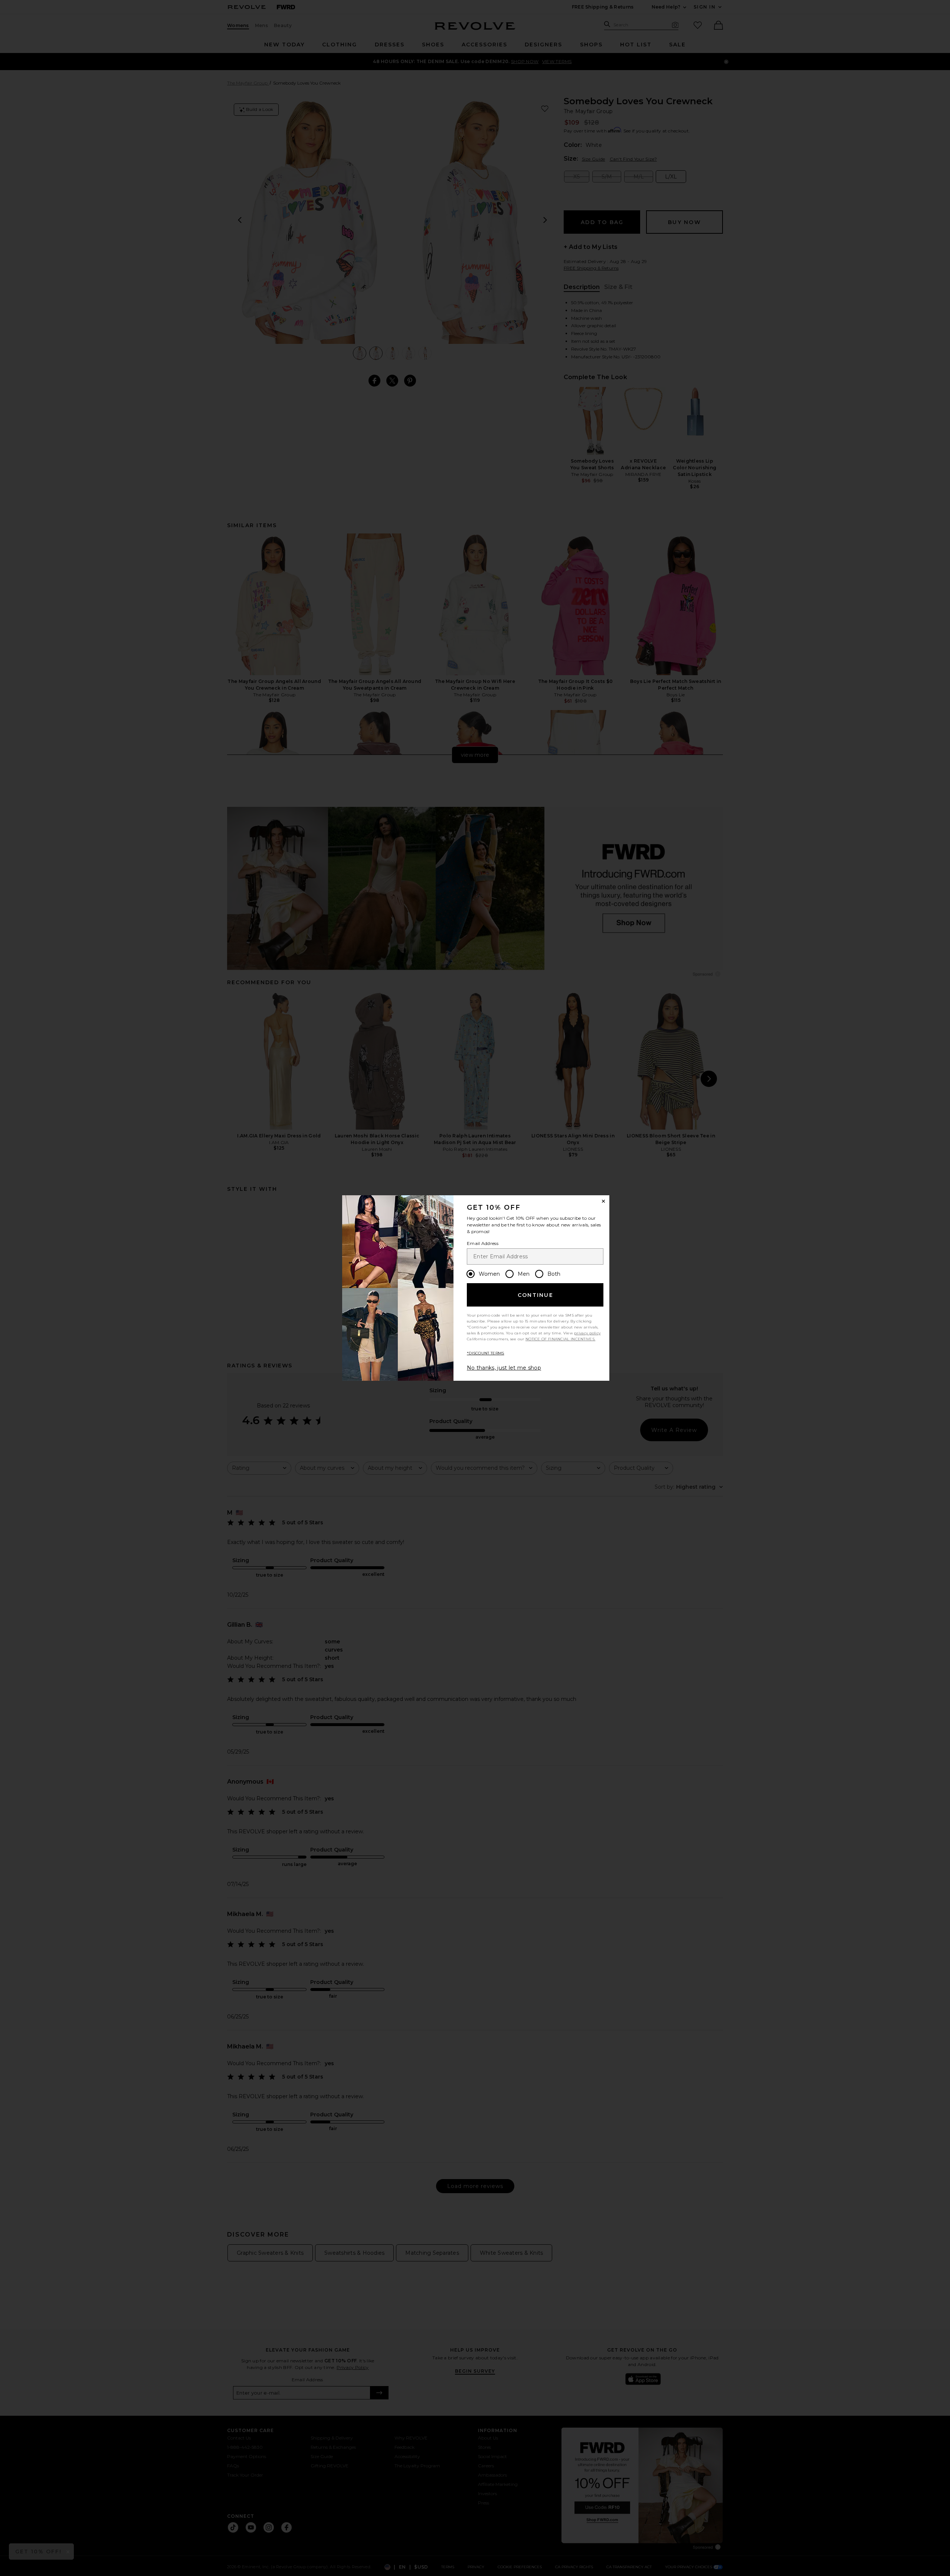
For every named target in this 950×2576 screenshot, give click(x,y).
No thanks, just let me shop (504, 1368)
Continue (535, 1295)
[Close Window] (603, 1201)
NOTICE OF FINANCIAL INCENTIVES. (560, 1339)
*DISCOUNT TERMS (486, 1353)
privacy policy (587, 1333)
